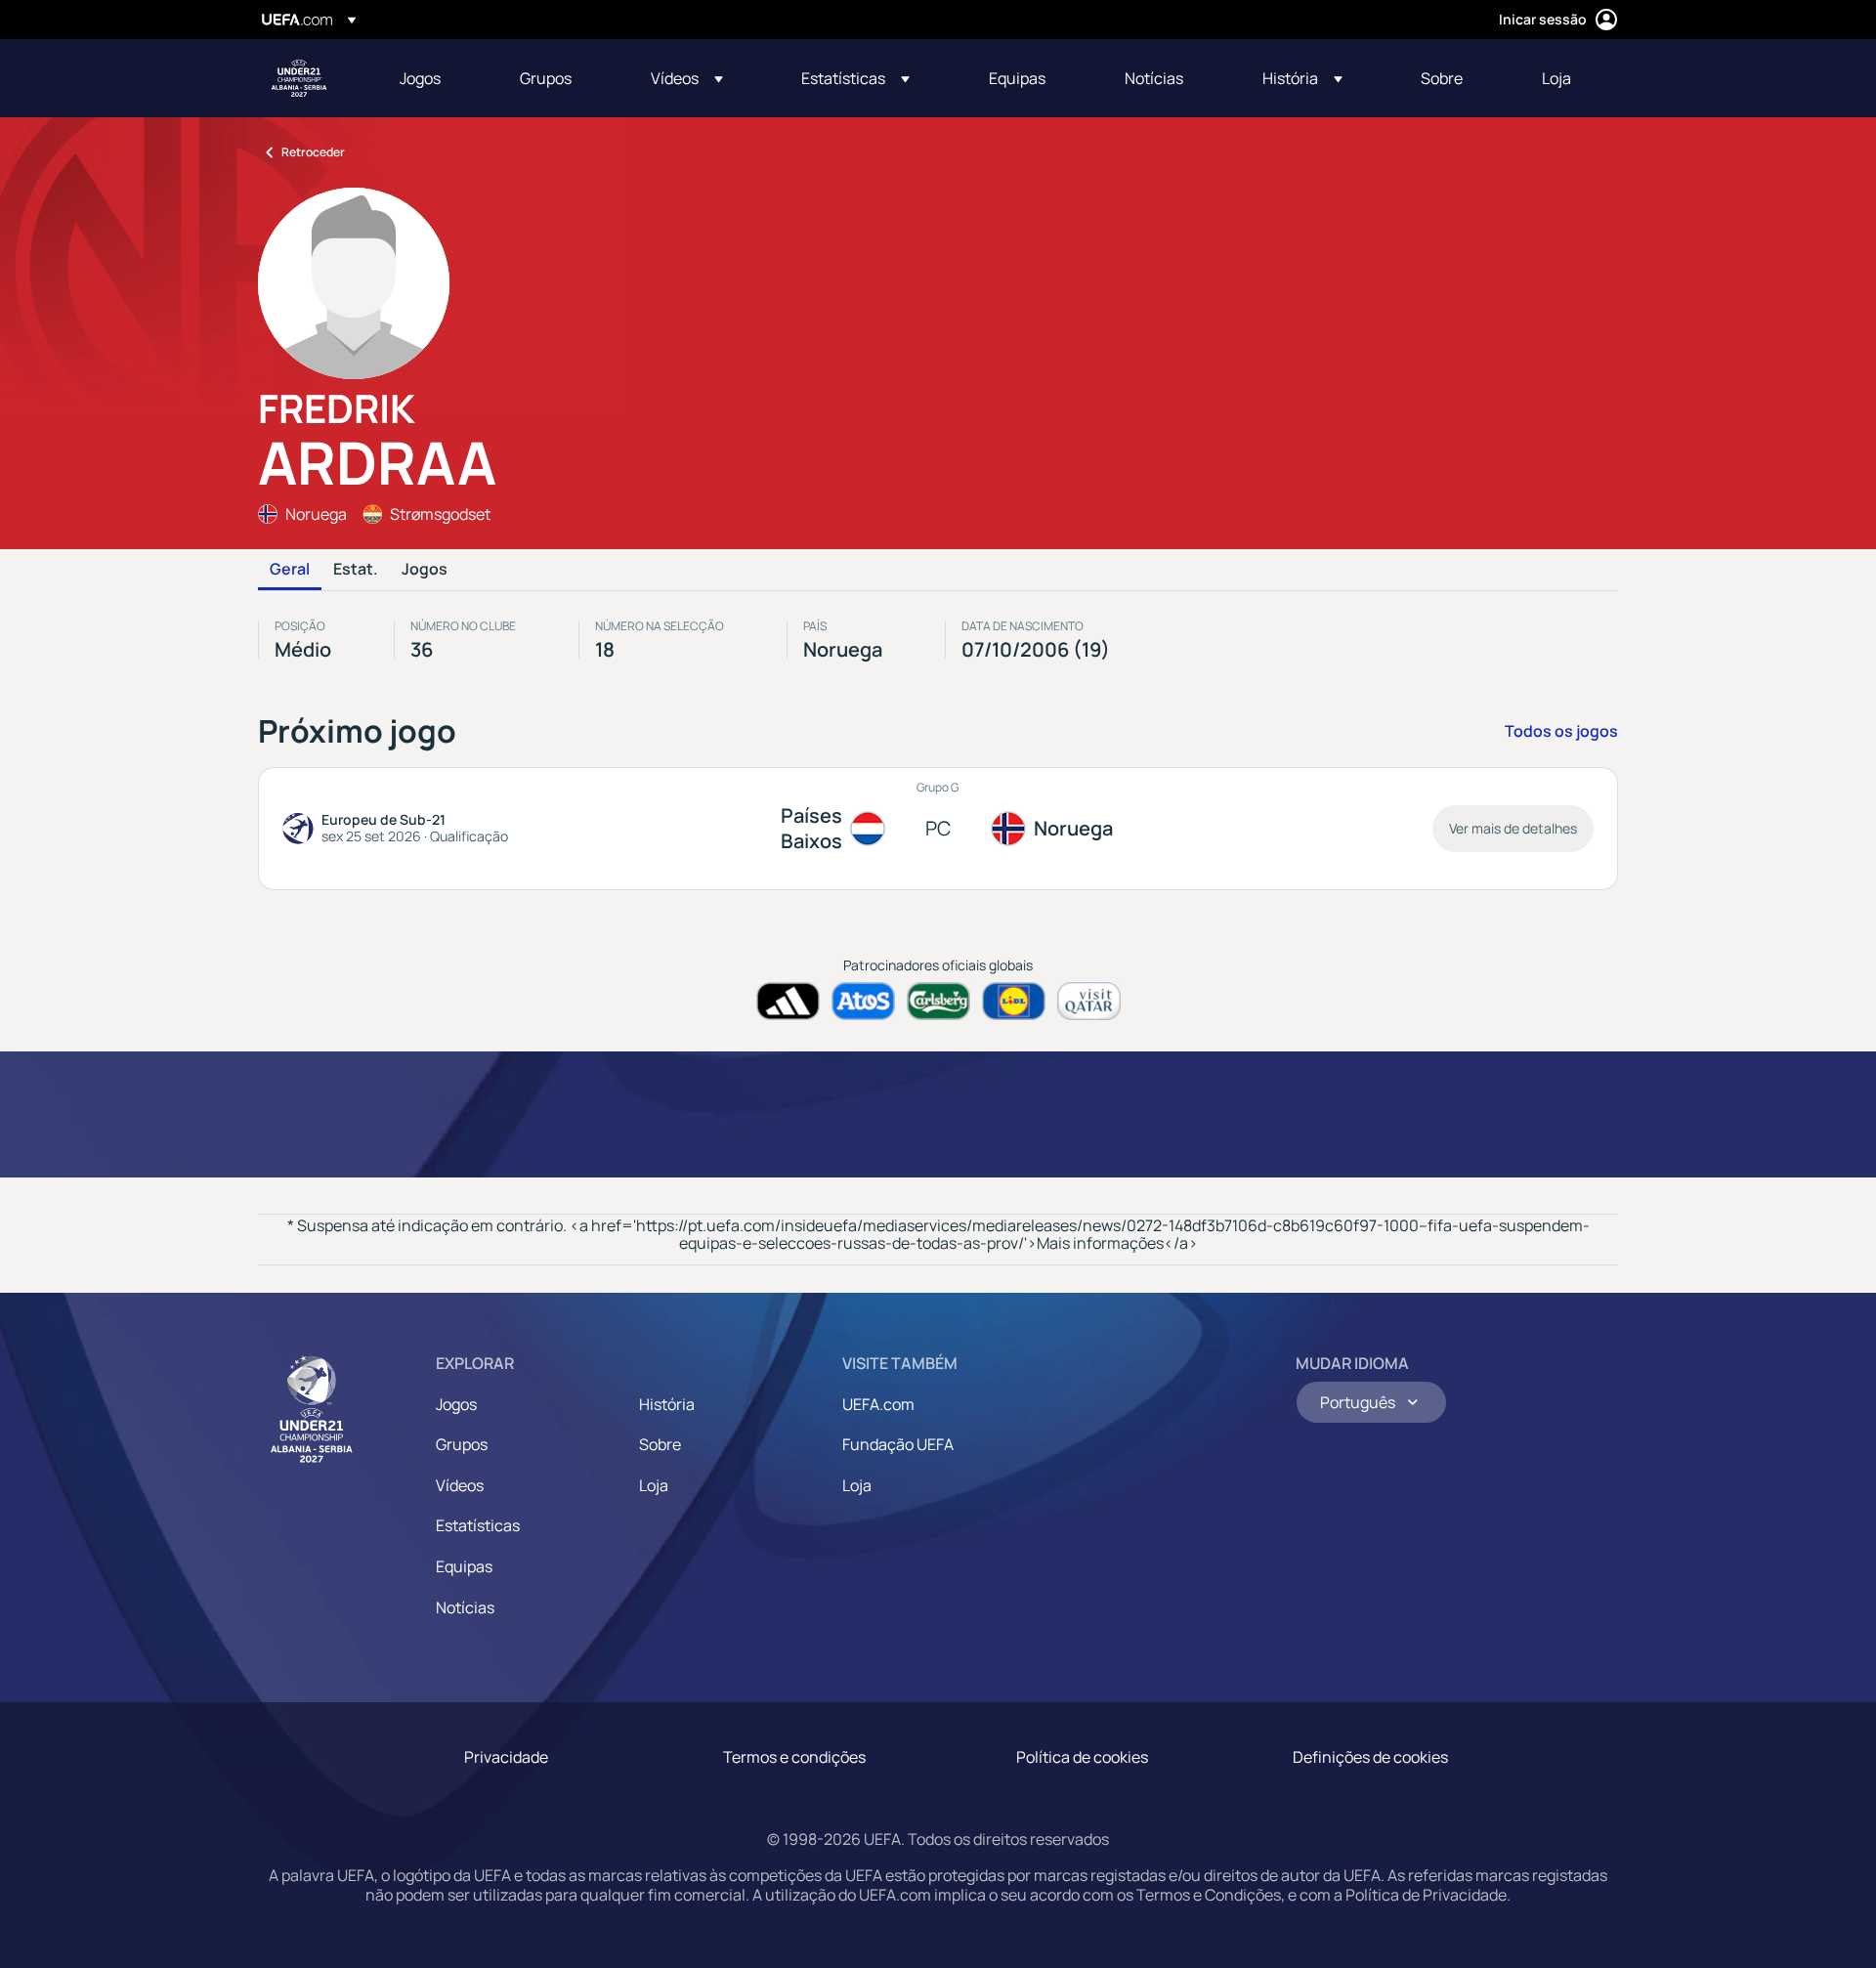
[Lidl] (1014, 1001)
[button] (687, 78)
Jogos (425, 570)
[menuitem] (435, 78)
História (667, 1404)
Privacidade (506, 1757)
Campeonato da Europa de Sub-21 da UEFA (299, 78)
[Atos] (863, 1001)
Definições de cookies (1370, 1757)
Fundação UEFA (898, 1444)
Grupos (462, 1444)
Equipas (464, 1566)
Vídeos (460, 1485)
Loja (654, 1485)
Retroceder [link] (313, 152)
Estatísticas (478, 1525)
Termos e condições (794, 1757)
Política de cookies (1082, 1757)
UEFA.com (878, 1404)
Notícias (465, 1607)
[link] (420, 78)
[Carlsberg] (938, 1001)
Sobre (660, 1444)
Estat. (356, 570)
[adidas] (788, 1001)
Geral (290, 570)
